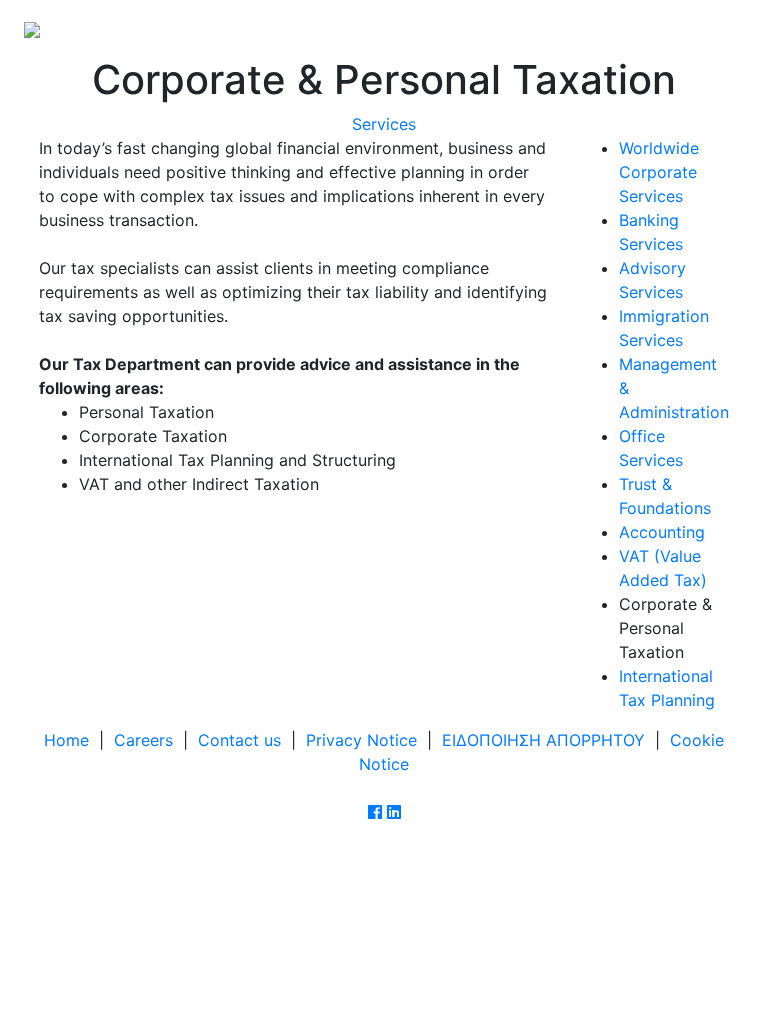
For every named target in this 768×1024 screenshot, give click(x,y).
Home (66, 740)
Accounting (662, 532)
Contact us (239, 740)
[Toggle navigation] (716, 28)
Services (384, 124)
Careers (143, 740)
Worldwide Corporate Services (659, 172)
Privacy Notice (361, 740)
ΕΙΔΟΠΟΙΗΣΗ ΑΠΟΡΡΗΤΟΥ (543, 740)
